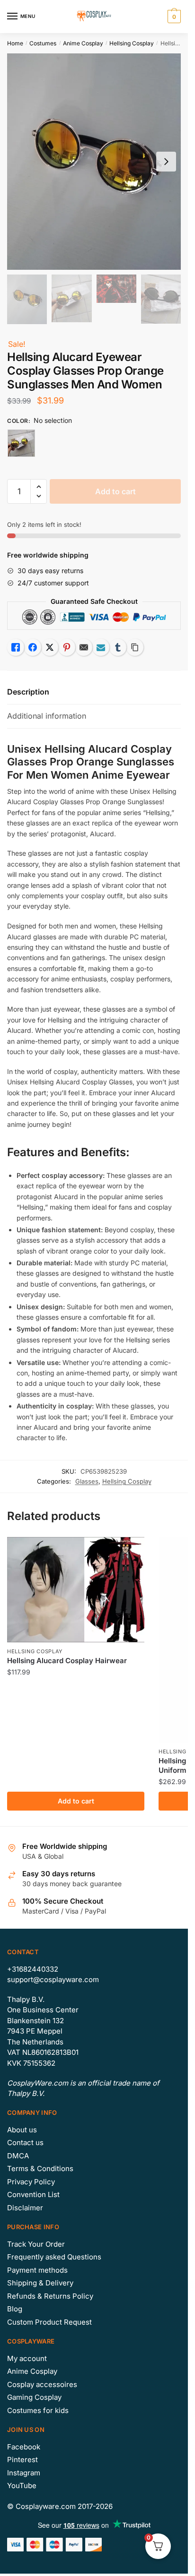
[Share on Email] (84, 647)
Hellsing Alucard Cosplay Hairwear (67, 1661)
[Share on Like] (16, 647)
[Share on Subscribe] (101, 647)
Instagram (24, 2473)
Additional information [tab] (47, 716)
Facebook (24, 2447)
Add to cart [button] (76, 1801)
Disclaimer (25, 2208)
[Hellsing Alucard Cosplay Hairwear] (76, 1590)
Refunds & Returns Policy (50, 2296)
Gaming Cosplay (34, 2397)
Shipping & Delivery (40, 2283)
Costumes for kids (38, 2410)
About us (22, 2130)
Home (15, 43)
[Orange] (21, 443)
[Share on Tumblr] (118, 647)
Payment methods (37, 2270)
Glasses (87, 1481)
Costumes (43, 43)
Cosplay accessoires (42, 2384)
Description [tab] (28, 692)
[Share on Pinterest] (67, 647)
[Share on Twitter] (50, 647)
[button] (39, 487)
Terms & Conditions (40, 2168)
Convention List (33, 2194)
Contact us (25, 2142)
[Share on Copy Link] (135, 647)
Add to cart (115, 491)
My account (27, 2358)
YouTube (22, 2486)
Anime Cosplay (83, 43)
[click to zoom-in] (94, 162)
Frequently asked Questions (54, 2257)
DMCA (18, 2156)
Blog (15, 2309)
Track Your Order (36, 2244)
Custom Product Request (49, 2322)
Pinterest (22, 2460)
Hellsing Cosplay (132, 43)
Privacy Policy (31, 2182)
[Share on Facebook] (33, 647)
